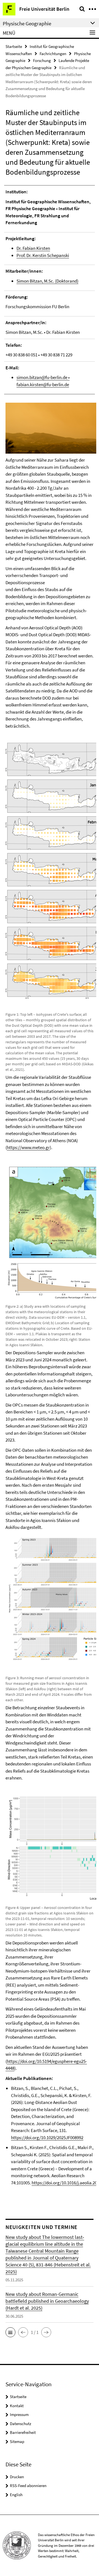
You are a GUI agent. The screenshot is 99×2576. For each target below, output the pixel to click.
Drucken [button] (17, 2477)
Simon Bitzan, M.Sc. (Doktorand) (47, 281)
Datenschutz (20, 2424)
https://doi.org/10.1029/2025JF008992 (47, 2138)
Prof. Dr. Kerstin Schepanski (43, 255)
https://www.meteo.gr (28, 1147)
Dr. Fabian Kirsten (33, 248)
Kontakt (17, 2406)
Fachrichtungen (53, 54)
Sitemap (17, 2441)
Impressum (19, 2414)
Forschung (42, 60)
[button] (10, 2332)
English (16, 2495)
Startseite (14, 46)
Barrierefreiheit (23, 2432)
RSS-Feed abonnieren (28, 2486)
